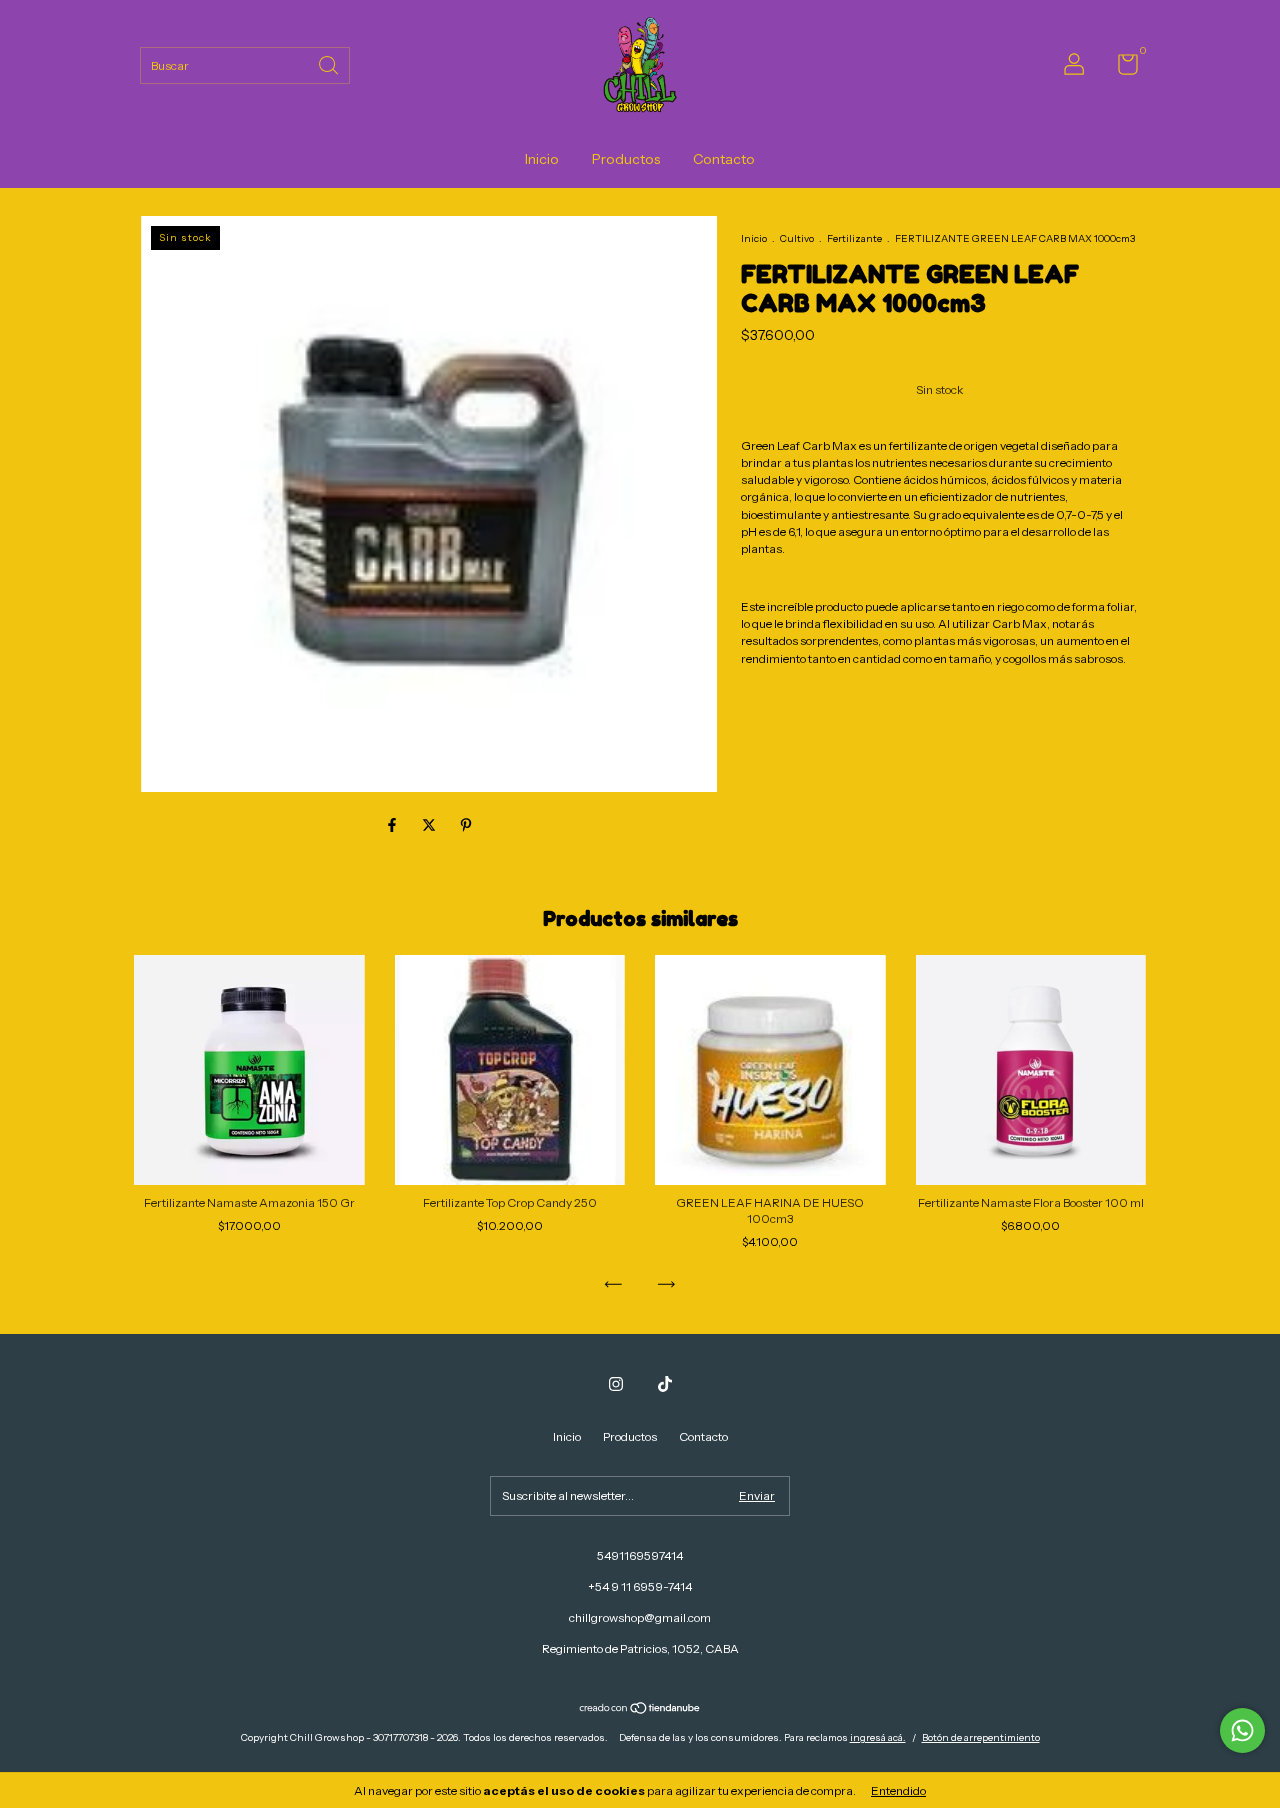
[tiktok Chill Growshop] (665, 1384)
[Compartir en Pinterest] (466, 825)
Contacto (724, 159)
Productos (626, 159)
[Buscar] (330, 63)
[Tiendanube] (640, 1710)
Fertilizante (854, 238)
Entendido (898, 1790)
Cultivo (797, 238)
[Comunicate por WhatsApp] (1242, 1730)
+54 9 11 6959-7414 (640, 1586)
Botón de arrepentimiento (981, 1737)
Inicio (542, 159)
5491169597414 (640, 1555)
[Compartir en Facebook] (393, 825)
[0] (1120, 68)
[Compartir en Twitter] (430, 825)
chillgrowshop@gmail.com (640, 1617)
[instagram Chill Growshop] (616, 1384)
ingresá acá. (878, 1737)
